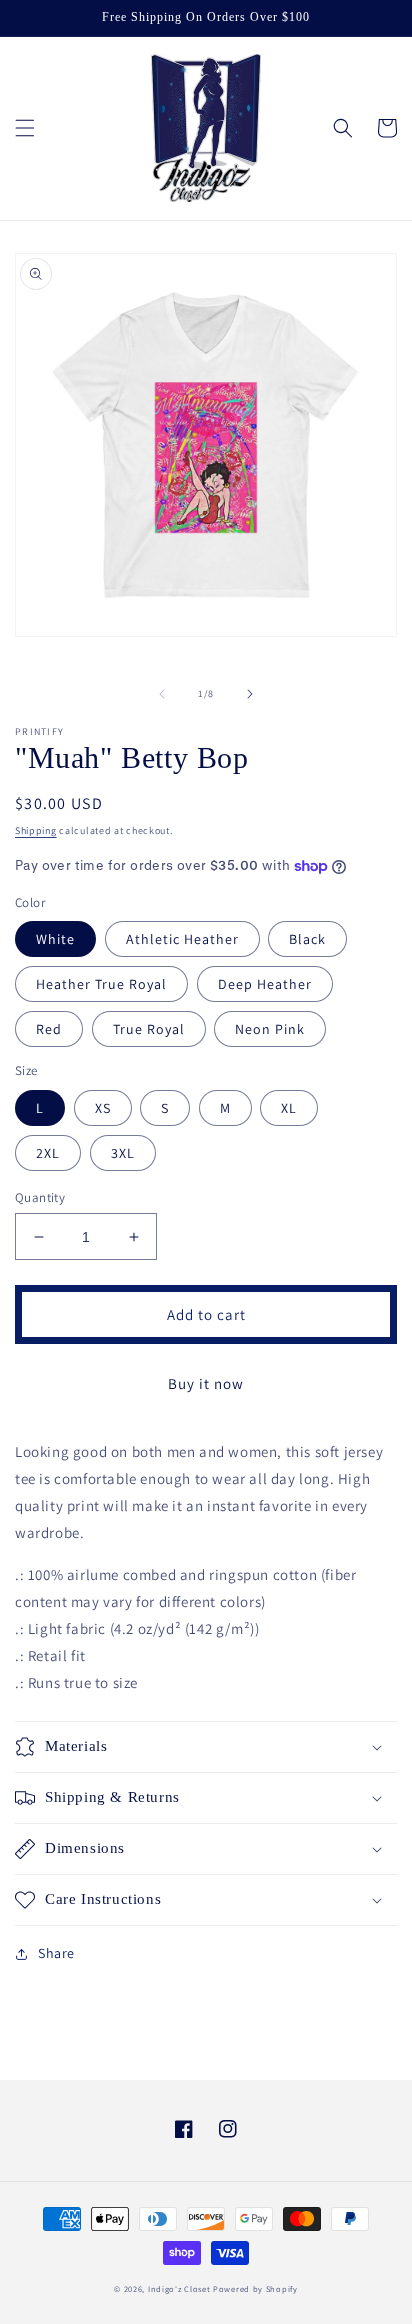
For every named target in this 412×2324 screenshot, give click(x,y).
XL (289, 1108)
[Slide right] (250, 694)
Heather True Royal (101, 984)
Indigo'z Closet (179, 2288)
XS (103, 1108)
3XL (123, 1153)
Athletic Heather (182, 939)
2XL (48, 1153)
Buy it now (206, 1383)
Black (307, 939)
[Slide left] (162, 694)
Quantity (40, 1197)
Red (49, 1029)
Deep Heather (265, 984)
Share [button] (56, 1953)
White (55, 939)
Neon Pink (270, 1029)
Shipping (36, 830)
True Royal (149, 1029)
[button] (25, 128)
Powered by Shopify (255, 2288)
